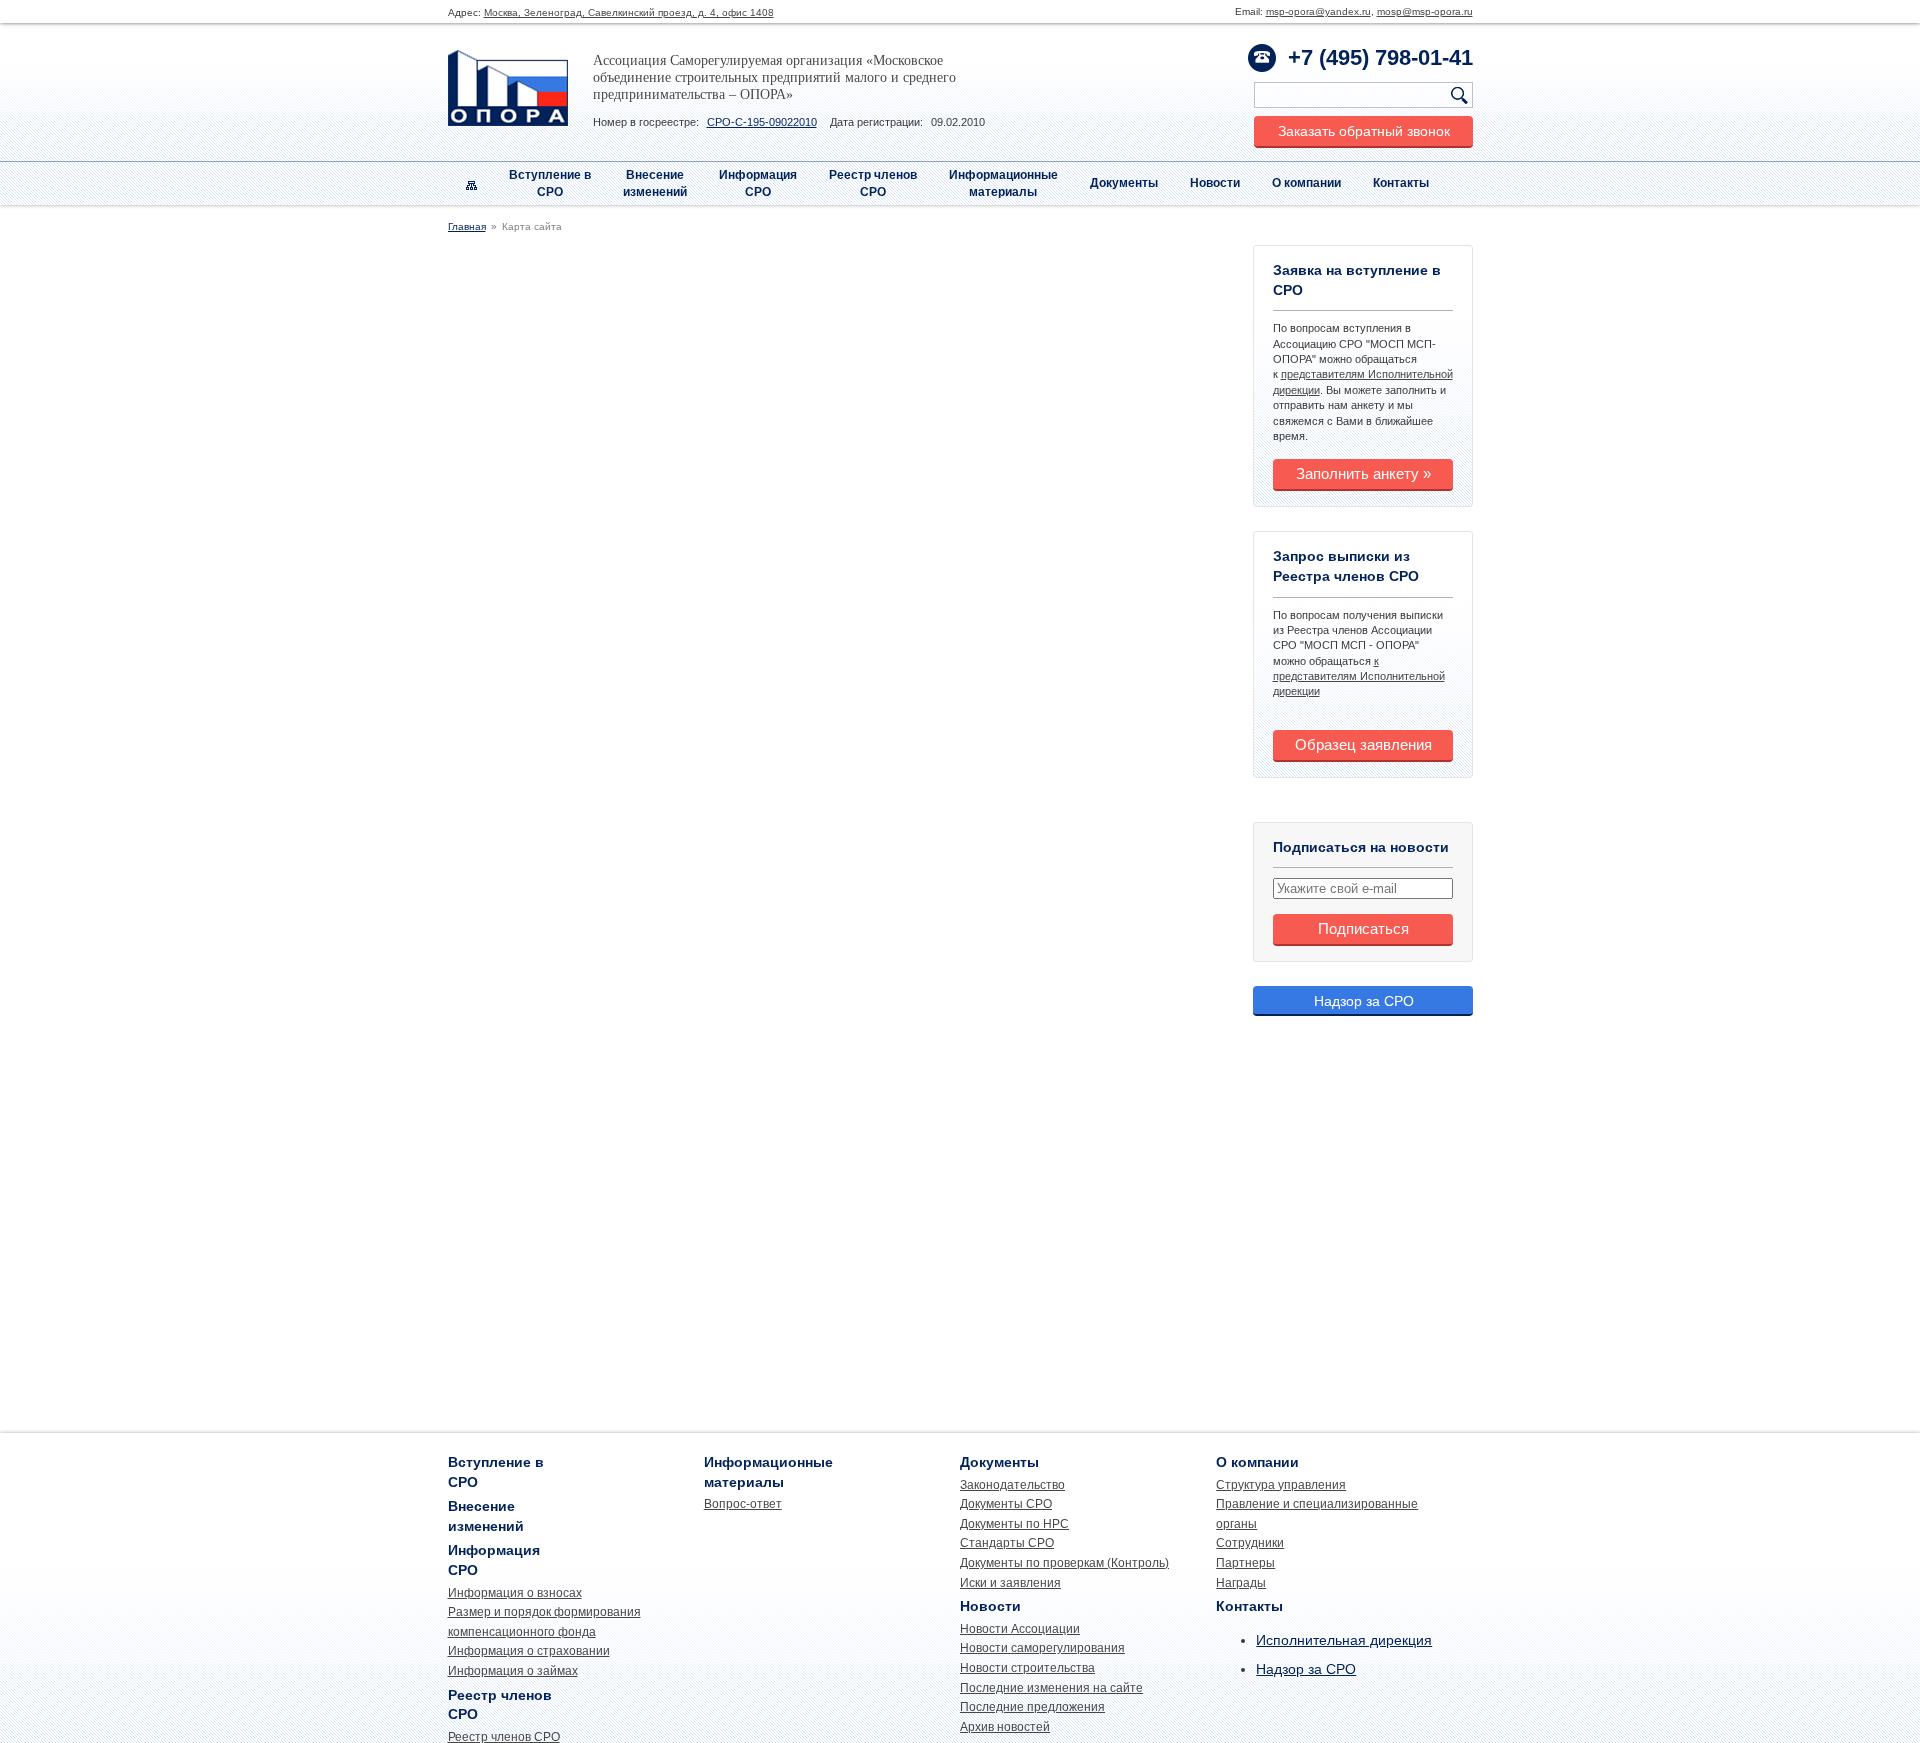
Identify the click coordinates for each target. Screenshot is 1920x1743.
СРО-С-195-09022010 (762, 122)
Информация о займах (513, 1671)
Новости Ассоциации (1020, 1629)
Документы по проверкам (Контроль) (1064, 1563)
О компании (1306, 183)
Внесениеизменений (655, 183)
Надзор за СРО (1364, 1001)
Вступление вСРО (550, 183)
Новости (1215, 183)
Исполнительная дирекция (1344, 1640)
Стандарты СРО (1007, 1543)
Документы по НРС (1014, 1524)
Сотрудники (1250, 1543)
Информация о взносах (515, 1593)
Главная (467, 226)
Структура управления (1281, 1485)
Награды (1241, 1583)
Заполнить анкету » (1363, 473)
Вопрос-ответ (743, 1504)
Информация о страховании (529, 1651)
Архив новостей (1005, 1727)
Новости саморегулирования (1042, 1648)
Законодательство (1012, 1485)
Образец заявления (1363, 744)
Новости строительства (1027, 1668)
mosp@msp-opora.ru (1425, 11)
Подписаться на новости (1361, 847)
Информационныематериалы (1003, 183)
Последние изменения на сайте (1051, 1688)
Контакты (1401, 183)
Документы (1124, 183)
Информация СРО (758, 183)
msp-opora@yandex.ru (1318, 11)
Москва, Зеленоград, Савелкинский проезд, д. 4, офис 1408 (629, 12)
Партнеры (1245, 1563)
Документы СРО (1006, 1504)
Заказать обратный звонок (1364, 131)
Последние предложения (1032, 1707)
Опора (508, 88)
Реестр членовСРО (873, 183)
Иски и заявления (1010, 1583)
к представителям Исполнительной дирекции (1359, 676)
